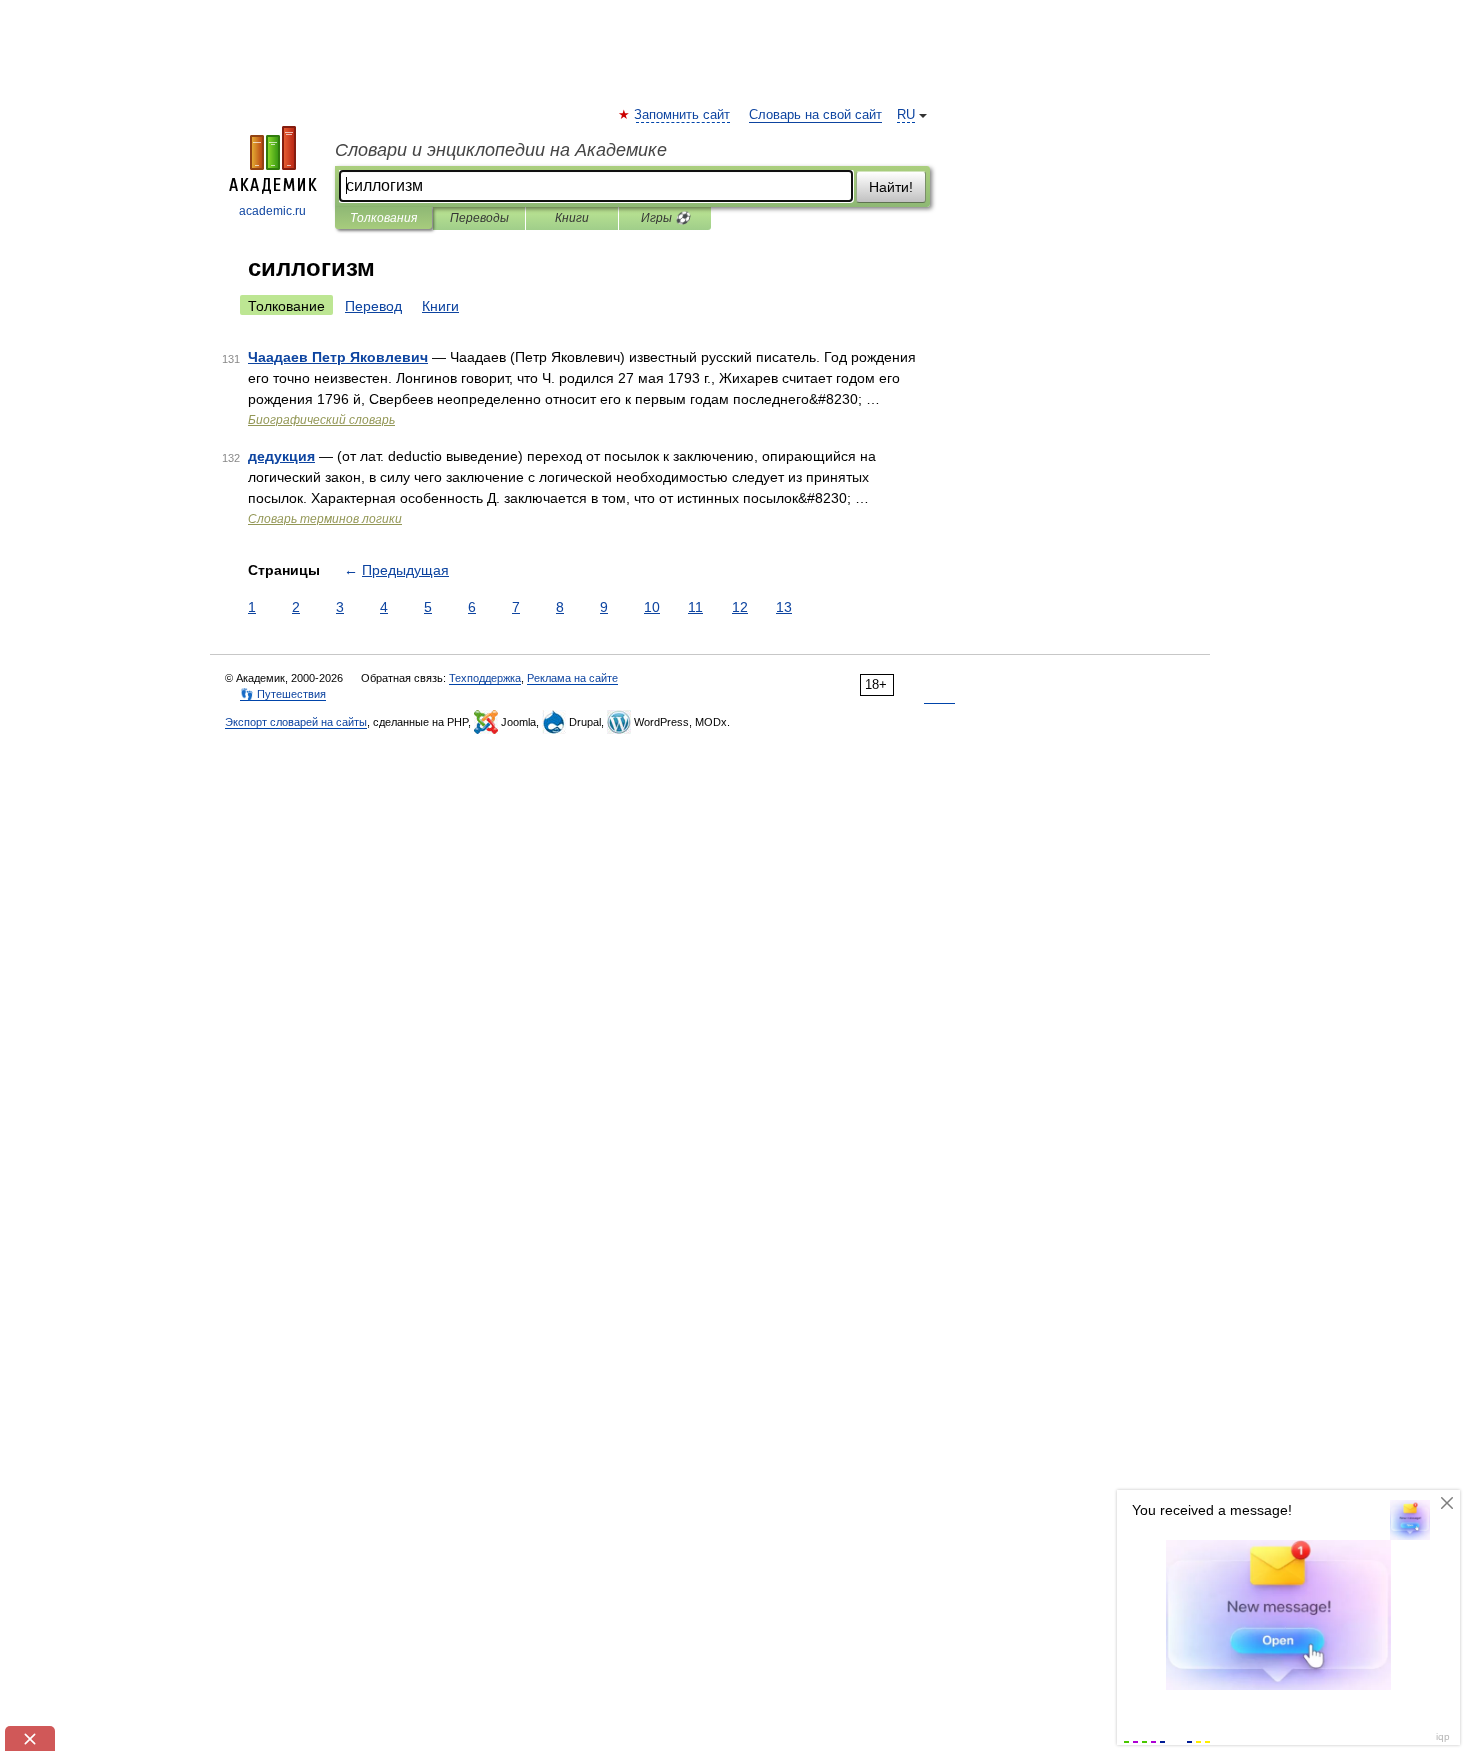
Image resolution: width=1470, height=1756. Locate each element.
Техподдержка (485, 678)
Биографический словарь (321, 420)
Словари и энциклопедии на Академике (501, 150)
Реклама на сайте (572, 678)
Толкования (383, 218)
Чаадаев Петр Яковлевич (338, 357)
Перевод (373, 306)
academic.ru (272, 211)
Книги (572, 218)
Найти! (891, 187)
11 (695, 607)
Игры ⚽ (665, 218)
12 (740, 607)
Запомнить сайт (683, 115)
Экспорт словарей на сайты (296, 722)
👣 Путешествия (283, 694)
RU (906, 115)
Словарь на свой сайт (815, 115)
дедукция (281, 456)
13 (784, 607)
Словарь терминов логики (325, 519)
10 (652, 607)
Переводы (479, 218)
